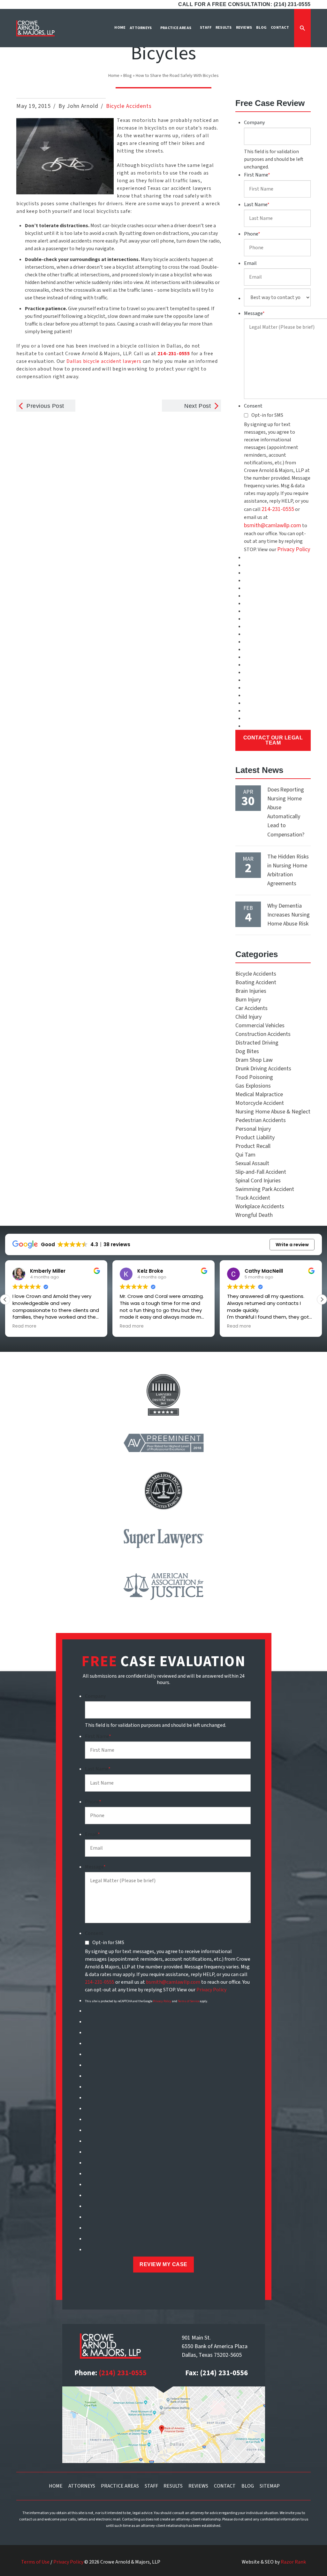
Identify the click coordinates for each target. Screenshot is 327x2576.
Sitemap (270, 2486)
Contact (225, 2486)
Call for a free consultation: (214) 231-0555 (244, 4)
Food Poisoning (254, 1077)
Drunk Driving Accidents (263, 1069)
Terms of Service (189, 2001)
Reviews (198, 2486)
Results (173, 2486)
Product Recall (253, 1146)
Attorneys (82, 2486)
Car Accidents (251, 1008)
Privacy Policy (294, 549)
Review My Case (163, 2264)
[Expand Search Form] (302, 28)
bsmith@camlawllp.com (273, 525)
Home (114, 76)
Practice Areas (120, 2486)
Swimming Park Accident (265, 1189)
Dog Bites (247, 1051)
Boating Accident (256, 982)
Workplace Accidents (260, 1206)
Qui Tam (245, 1155)
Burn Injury (248, 1000)
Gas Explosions (253, 1086)
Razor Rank (293, 2562)
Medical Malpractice (259, 1094)
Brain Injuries (251, 991)
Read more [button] (24, 1326)
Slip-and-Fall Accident (261, 1172)
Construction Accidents (263, 1034)
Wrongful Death (254, 1215)
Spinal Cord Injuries (258, 1181)
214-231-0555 (278, 509)
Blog (128, 76)
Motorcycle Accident (260, 1103)
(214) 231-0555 (123, 2373)
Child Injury (248, 1017)
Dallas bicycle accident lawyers (104, 361)
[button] (322, 1299)
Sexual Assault (252, 1163)
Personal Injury (253, 1129)
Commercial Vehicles (260, 1026)
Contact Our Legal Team (273, 740)
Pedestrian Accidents (261, 1120)
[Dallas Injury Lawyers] (35, 28)
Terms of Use (35, 2562)
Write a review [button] (292, 1245)
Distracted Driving (257, 1043)
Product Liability (255, 1138)
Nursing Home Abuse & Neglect (273, 1112)
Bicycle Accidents (129, 106)
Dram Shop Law (254, 1060)
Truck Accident (253, 1198)
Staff (151, 2486)
